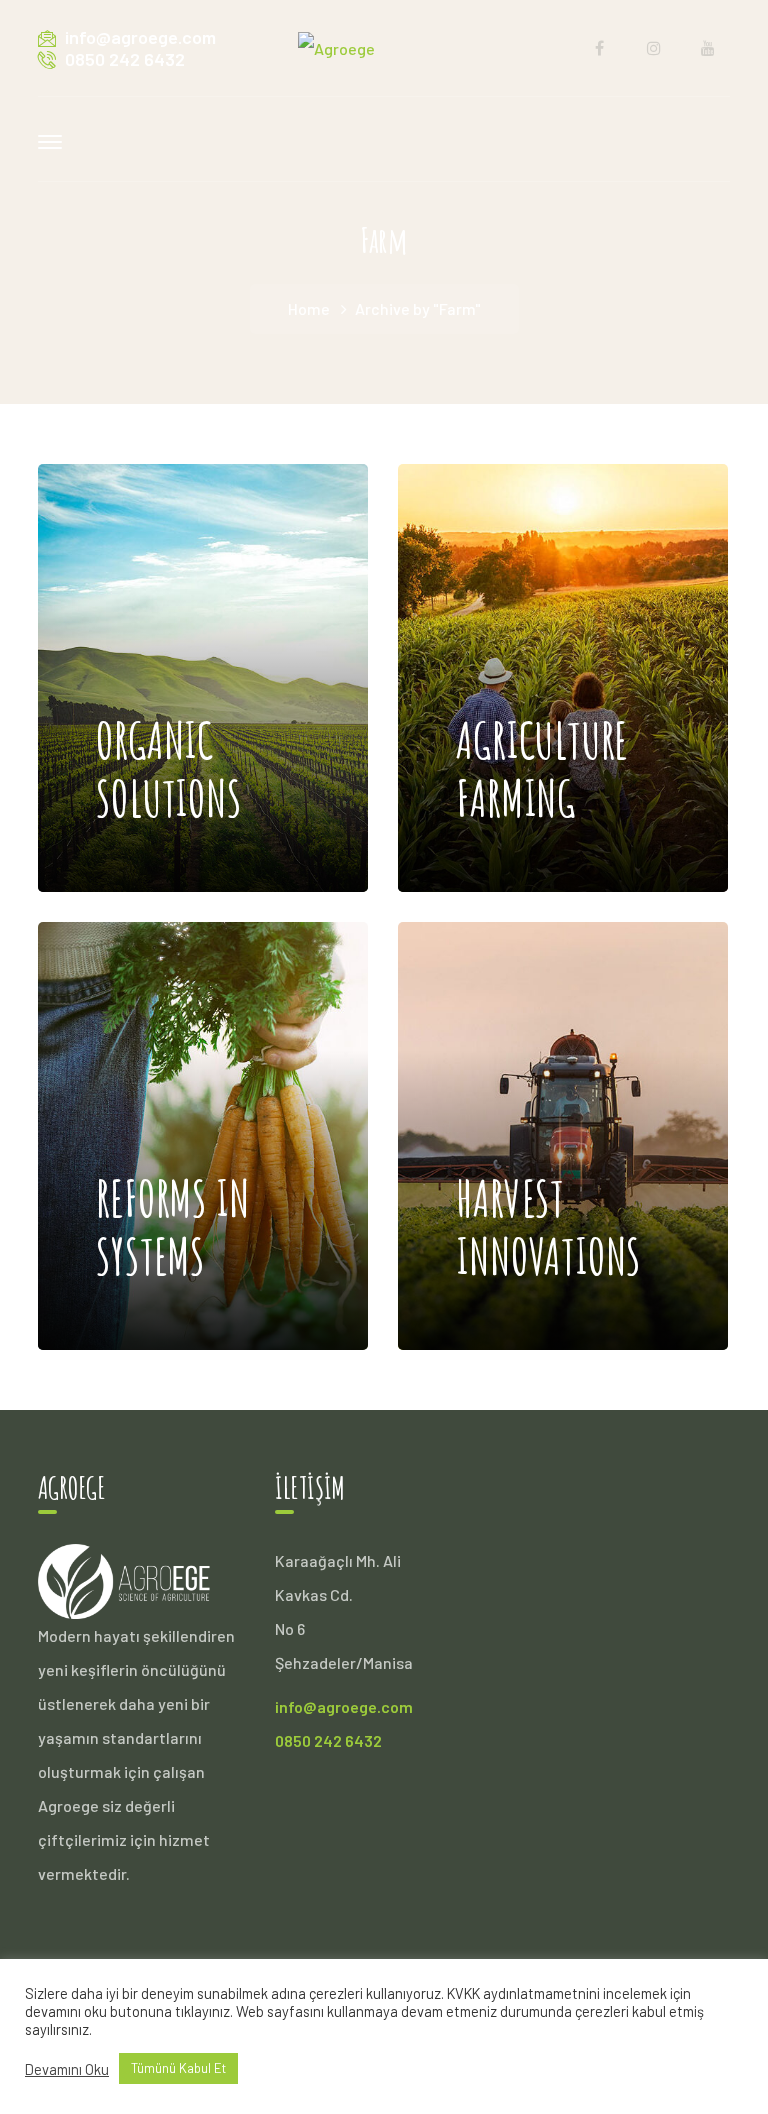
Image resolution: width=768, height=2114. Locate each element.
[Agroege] (336, 46)
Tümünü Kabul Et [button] (178, 2068)
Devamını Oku (67, 2069)
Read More (175, 831)
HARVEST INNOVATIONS (548, 1050)
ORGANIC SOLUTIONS (168, 592)
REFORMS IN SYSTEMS (172, 1050)
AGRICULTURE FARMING (542, 592)
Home (309, 308)
